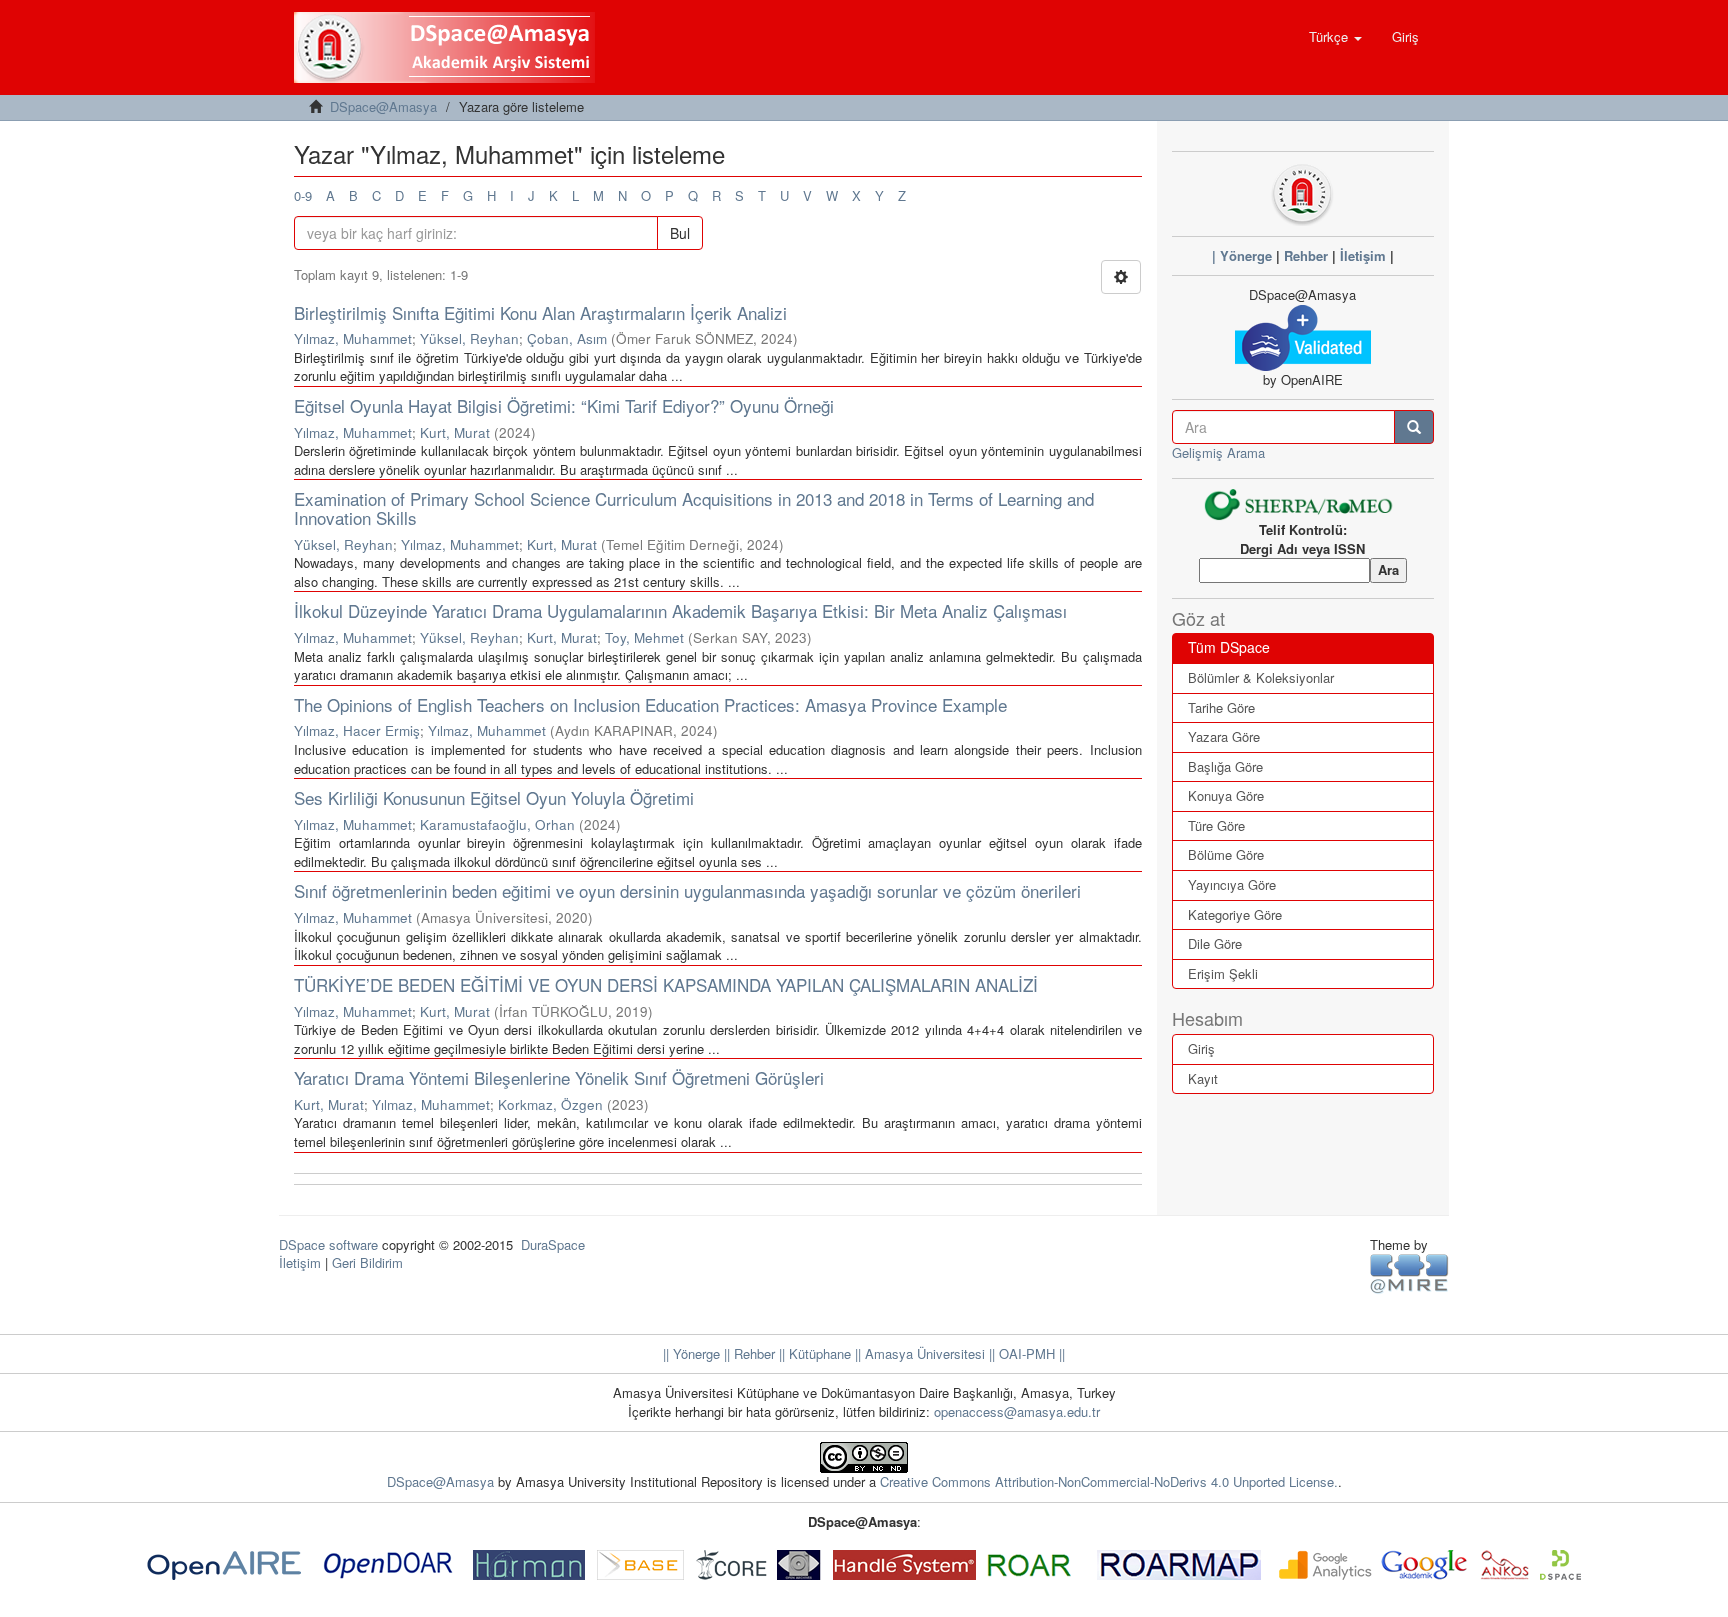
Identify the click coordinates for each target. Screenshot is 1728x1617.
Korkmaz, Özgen (550, 1104)
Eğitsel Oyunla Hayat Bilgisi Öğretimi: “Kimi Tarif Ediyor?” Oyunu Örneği (564, 405)
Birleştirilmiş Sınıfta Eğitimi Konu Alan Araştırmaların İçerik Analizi (540, 312)
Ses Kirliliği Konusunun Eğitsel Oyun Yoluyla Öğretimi (494, 797)
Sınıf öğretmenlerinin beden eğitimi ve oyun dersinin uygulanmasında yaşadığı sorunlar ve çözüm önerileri (687, 890)
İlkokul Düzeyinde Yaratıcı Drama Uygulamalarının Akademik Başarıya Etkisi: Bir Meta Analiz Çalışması (680, 610)
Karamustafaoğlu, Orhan (497, 824)
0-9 (303, 195)
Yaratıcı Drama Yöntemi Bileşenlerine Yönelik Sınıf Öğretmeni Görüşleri (559, 1077)
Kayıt (1203, 1078)
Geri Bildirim (367, 1262)
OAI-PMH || (1030, 1353)
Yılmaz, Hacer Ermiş (357, 730)
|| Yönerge (691, 1353)
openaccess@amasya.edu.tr (1017, 1411)
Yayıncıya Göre (1232, 884)
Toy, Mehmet (644, 637)
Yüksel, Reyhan (469, 338)
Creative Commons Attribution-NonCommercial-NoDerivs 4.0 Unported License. (1109, 1481)
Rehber (1306, 255)
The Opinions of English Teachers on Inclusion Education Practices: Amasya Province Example (650, 704)
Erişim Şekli (1223, 973)
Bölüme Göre (1226, 854)
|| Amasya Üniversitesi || (923, 1353)
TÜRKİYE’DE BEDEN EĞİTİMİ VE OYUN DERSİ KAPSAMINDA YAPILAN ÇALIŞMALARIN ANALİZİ (666, 984)
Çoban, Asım (567, 338)
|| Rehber (747, 1353)
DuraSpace (553, 1244)
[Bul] (1414, 427)
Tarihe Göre (1221, 707)
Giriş (1201, 1048)
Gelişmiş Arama (1218, 452)
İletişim (1363, 255)
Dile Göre (1215, 943)
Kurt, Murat (455, 432)
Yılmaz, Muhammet (353, 338)
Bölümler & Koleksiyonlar (1261, 677)
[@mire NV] (1409, 1272)
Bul (680, 233)
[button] (1335, 37)
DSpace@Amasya (383, 106)
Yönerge (1246, 255)
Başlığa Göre (1225, 766)
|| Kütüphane (813, 1353)
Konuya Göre (1226, 795)
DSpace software (328, 1244)
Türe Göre (1216, 825)
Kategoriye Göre (1235, 914)
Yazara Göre (1224, 736)
